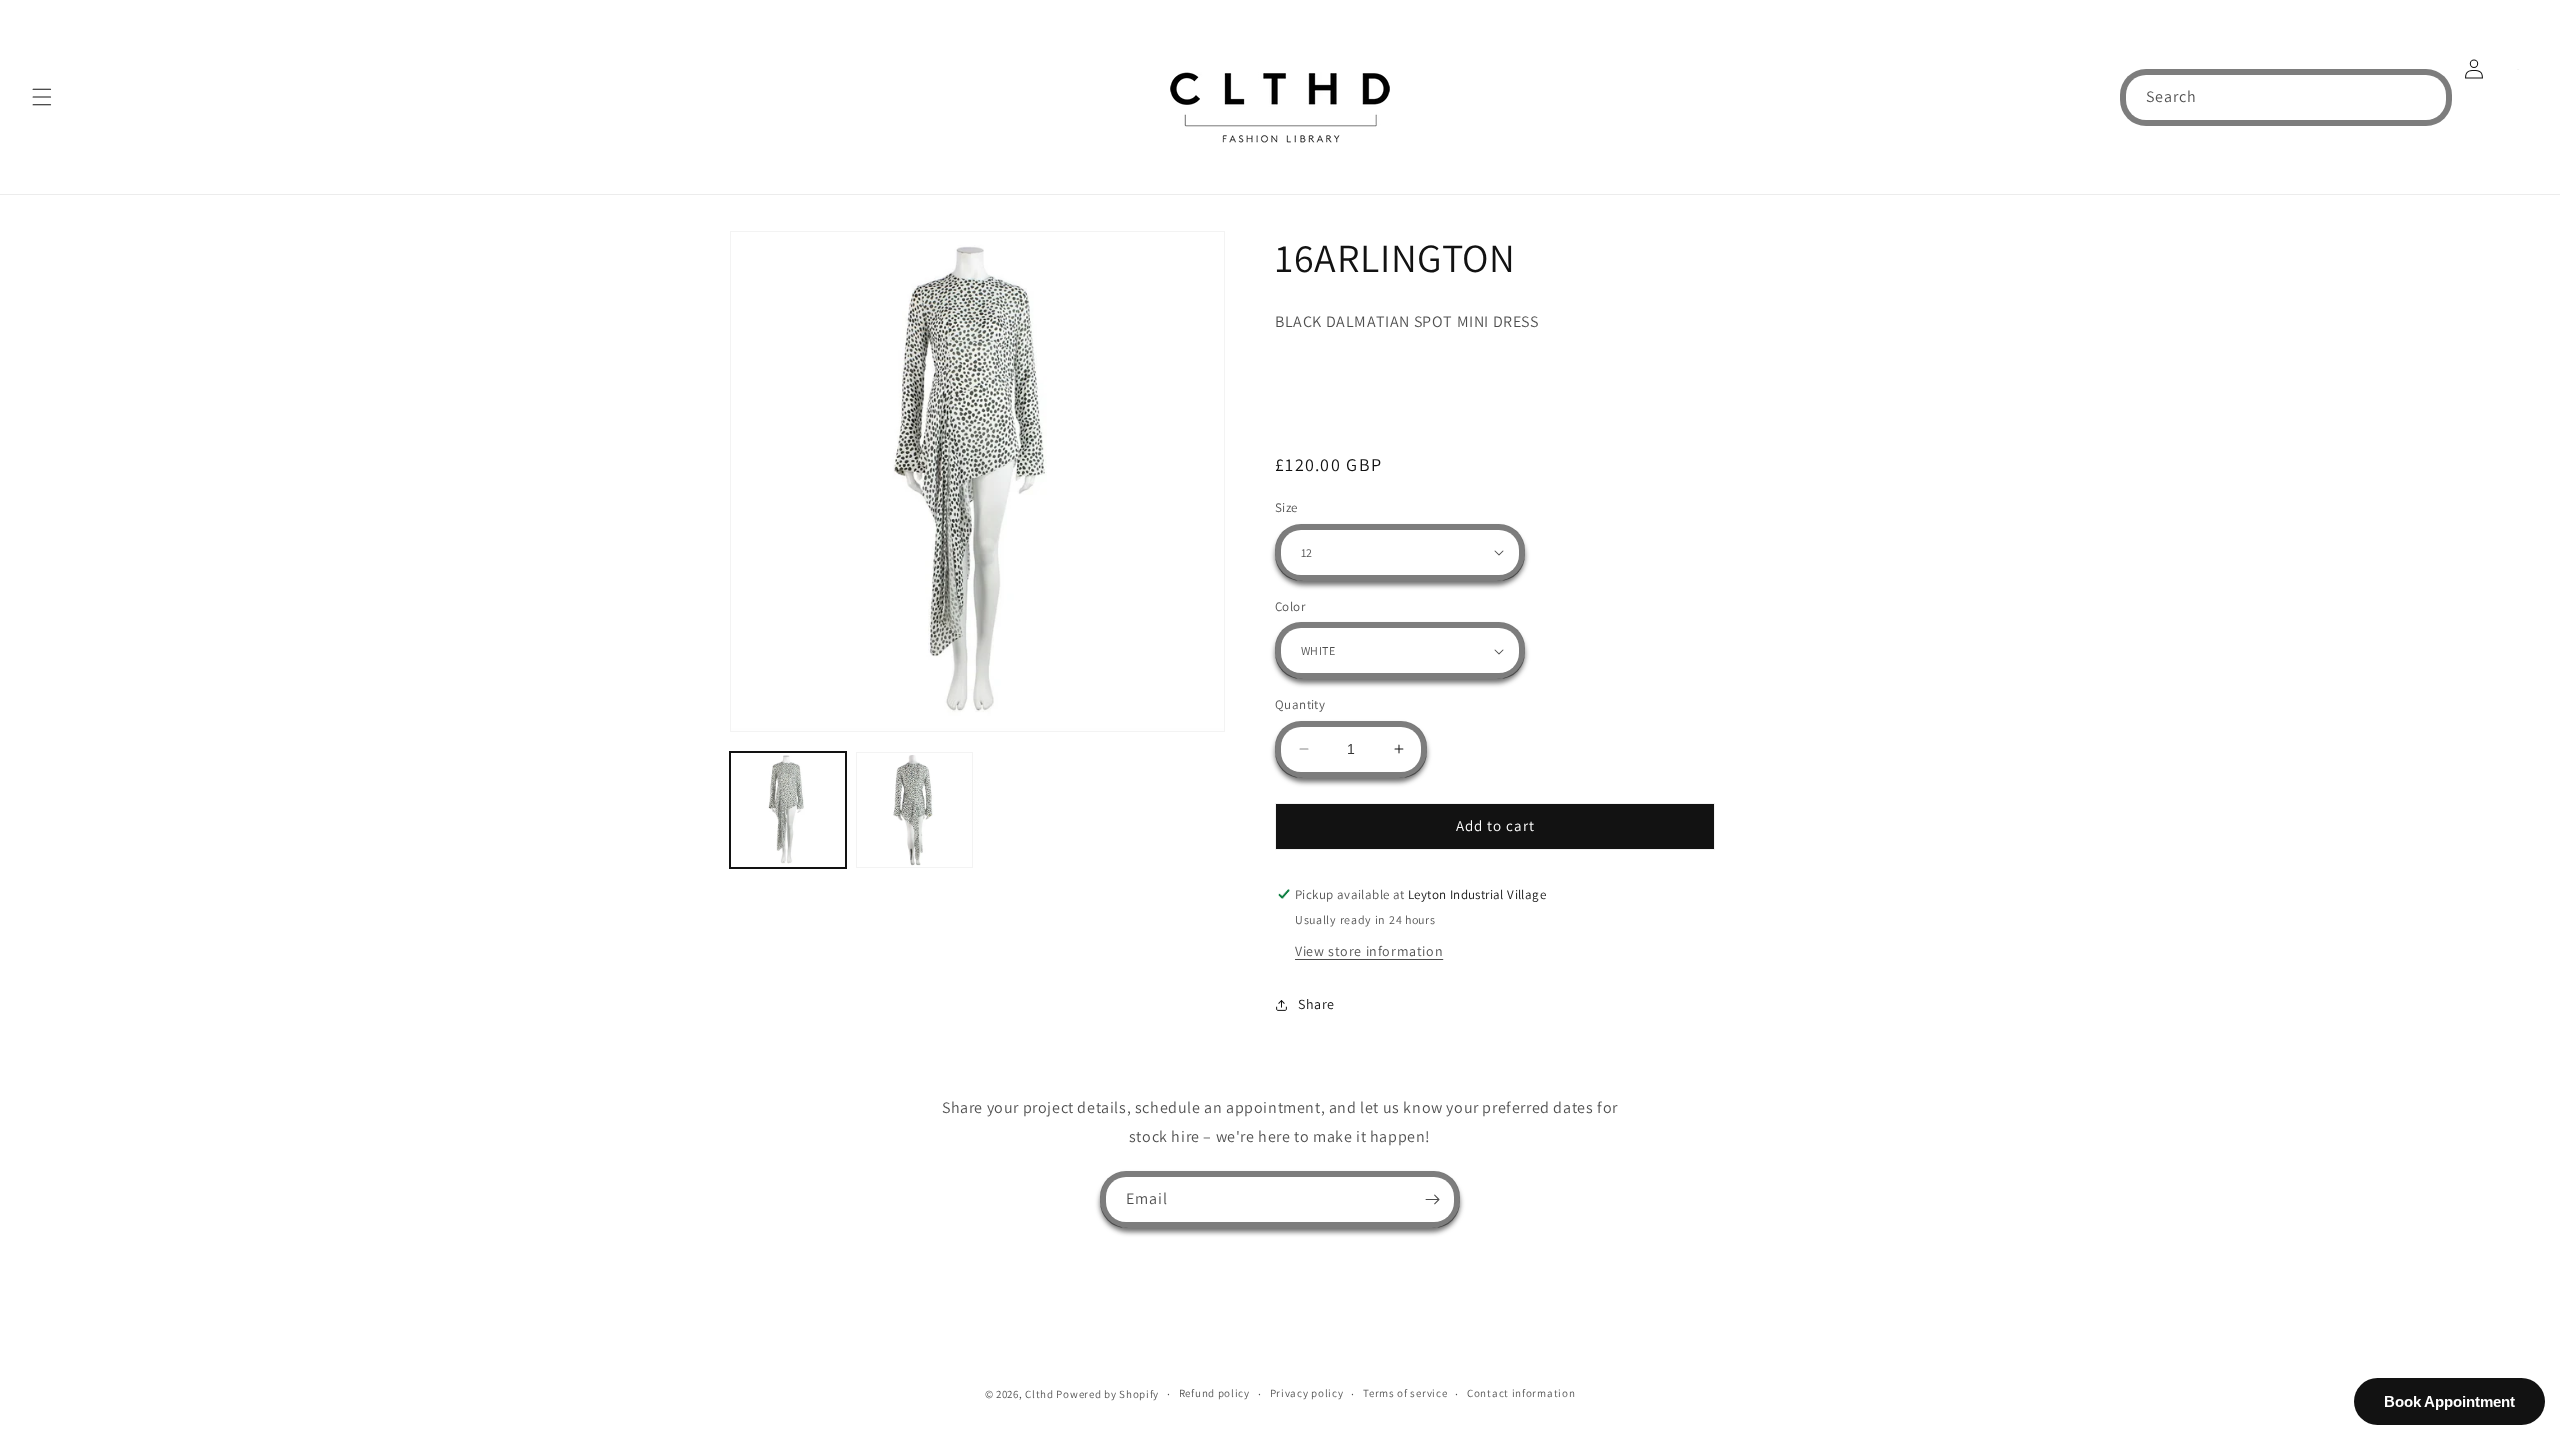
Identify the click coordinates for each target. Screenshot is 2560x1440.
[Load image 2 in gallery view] (914, 810)
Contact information (1521, 1393)
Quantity (1300, 704)
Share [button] (1316, 1004)
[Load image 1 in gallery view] (788, 810)
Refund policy (1214, 1393)
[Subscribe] (1432, 1199)
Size (1286, 507)
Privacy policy (1307, 1393)
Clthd (1039, 1394)
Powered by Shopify (1107, 1394)
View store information (1369, 951)
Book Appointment (2449, 1401)
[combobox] (2286, 97)
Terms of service (1405, 1393)
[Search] (2424, 97)
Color (1290, 606)
